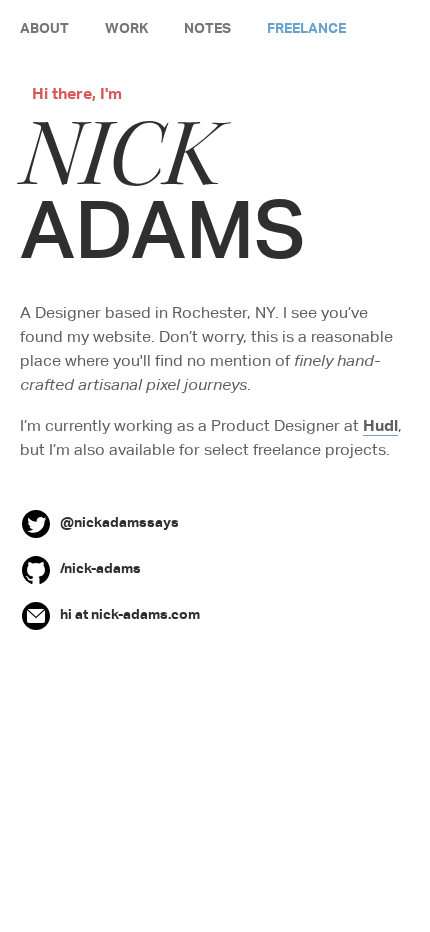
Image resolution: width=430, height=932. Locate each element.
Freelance (306, 27)
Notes (207, 27)
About (44, 27)
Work (126, 27)
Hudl (380, 425)
